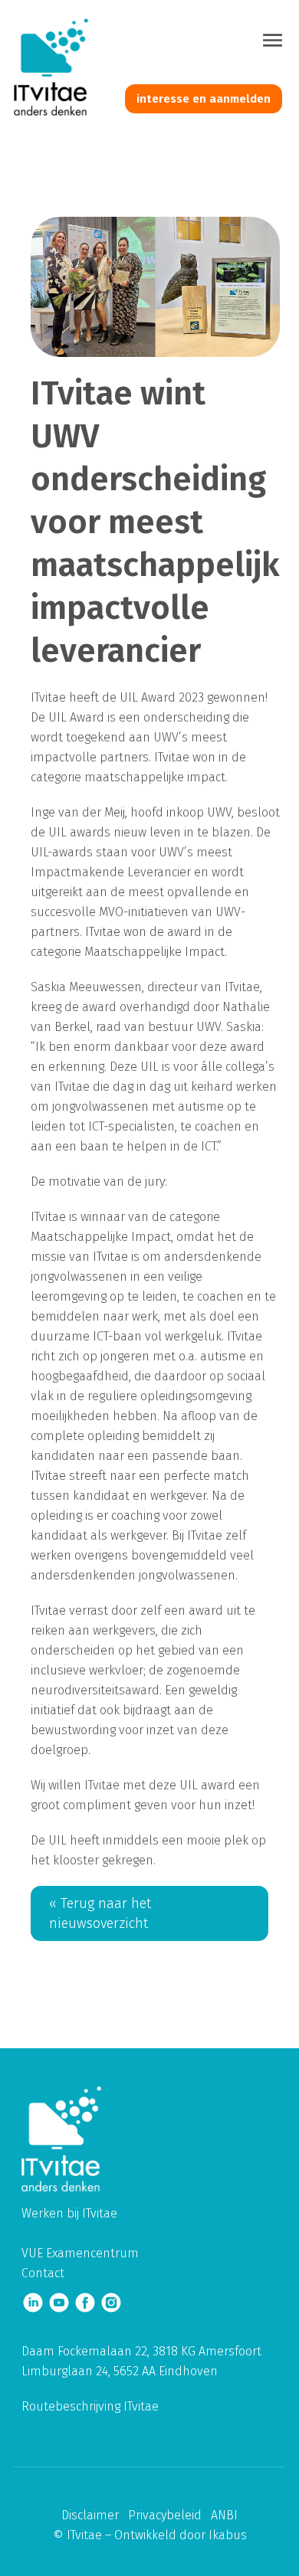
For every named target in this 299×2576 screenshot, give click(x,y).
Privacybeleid (165, 2515)
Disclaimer (90, 2515)
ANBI (224, 2515)
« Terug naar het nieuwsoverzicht (100, 1913)
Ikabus (228, 2535)
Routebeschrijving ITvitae (90, 2406)
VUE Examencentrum (80, 2253)
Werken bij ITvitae (69, 2213)
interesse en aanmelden (204, 99)
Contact (43, 2273)
